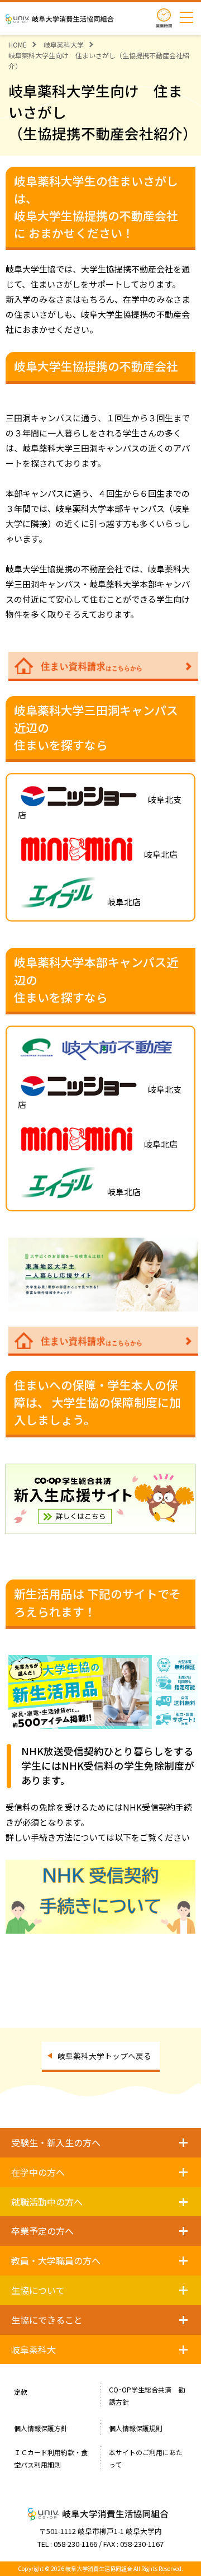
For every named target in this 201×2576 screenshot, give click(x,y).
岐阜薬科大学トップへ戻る (104, 2056)
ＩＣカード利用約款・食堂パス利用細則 (51, 2458)
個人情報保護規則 (136, 2428)
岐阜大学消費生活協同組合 (61, 19)
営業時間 (164, 18)
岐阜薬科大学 (64, 44)
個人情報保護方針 (41, 2428)
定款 (21, 2392)
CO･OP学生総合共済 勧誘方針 (147, 2396)
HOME (18, 44)
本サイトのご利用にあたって (146, 2458)
